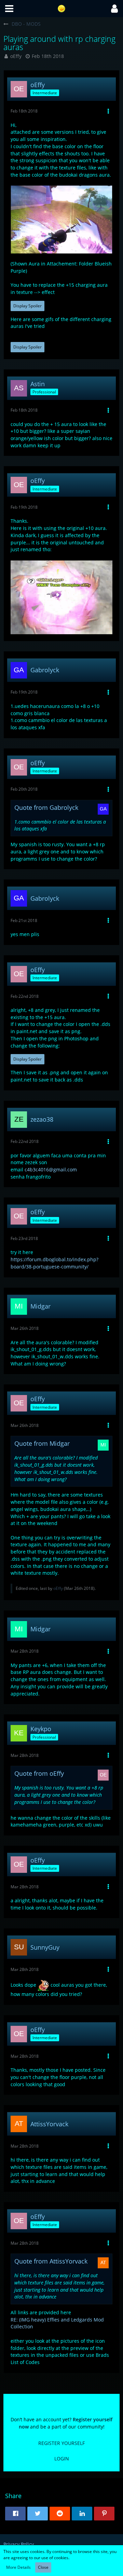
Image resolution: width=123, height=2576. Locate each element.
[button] (9, 9)
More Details (18, 2567)
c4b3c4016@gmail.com (51, 1169)
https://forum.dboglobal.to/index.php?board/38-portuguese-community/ (54, 1263)
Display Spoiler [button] (28, 306)
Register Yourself (61, 2443)
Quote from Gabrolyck (46, 807)
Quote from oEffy (39, 1773)
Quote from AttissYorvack (51, 2261)
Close (43, 2567)
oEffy (16, 56)
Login (62, 2459)
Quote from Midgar (42, 1443)
